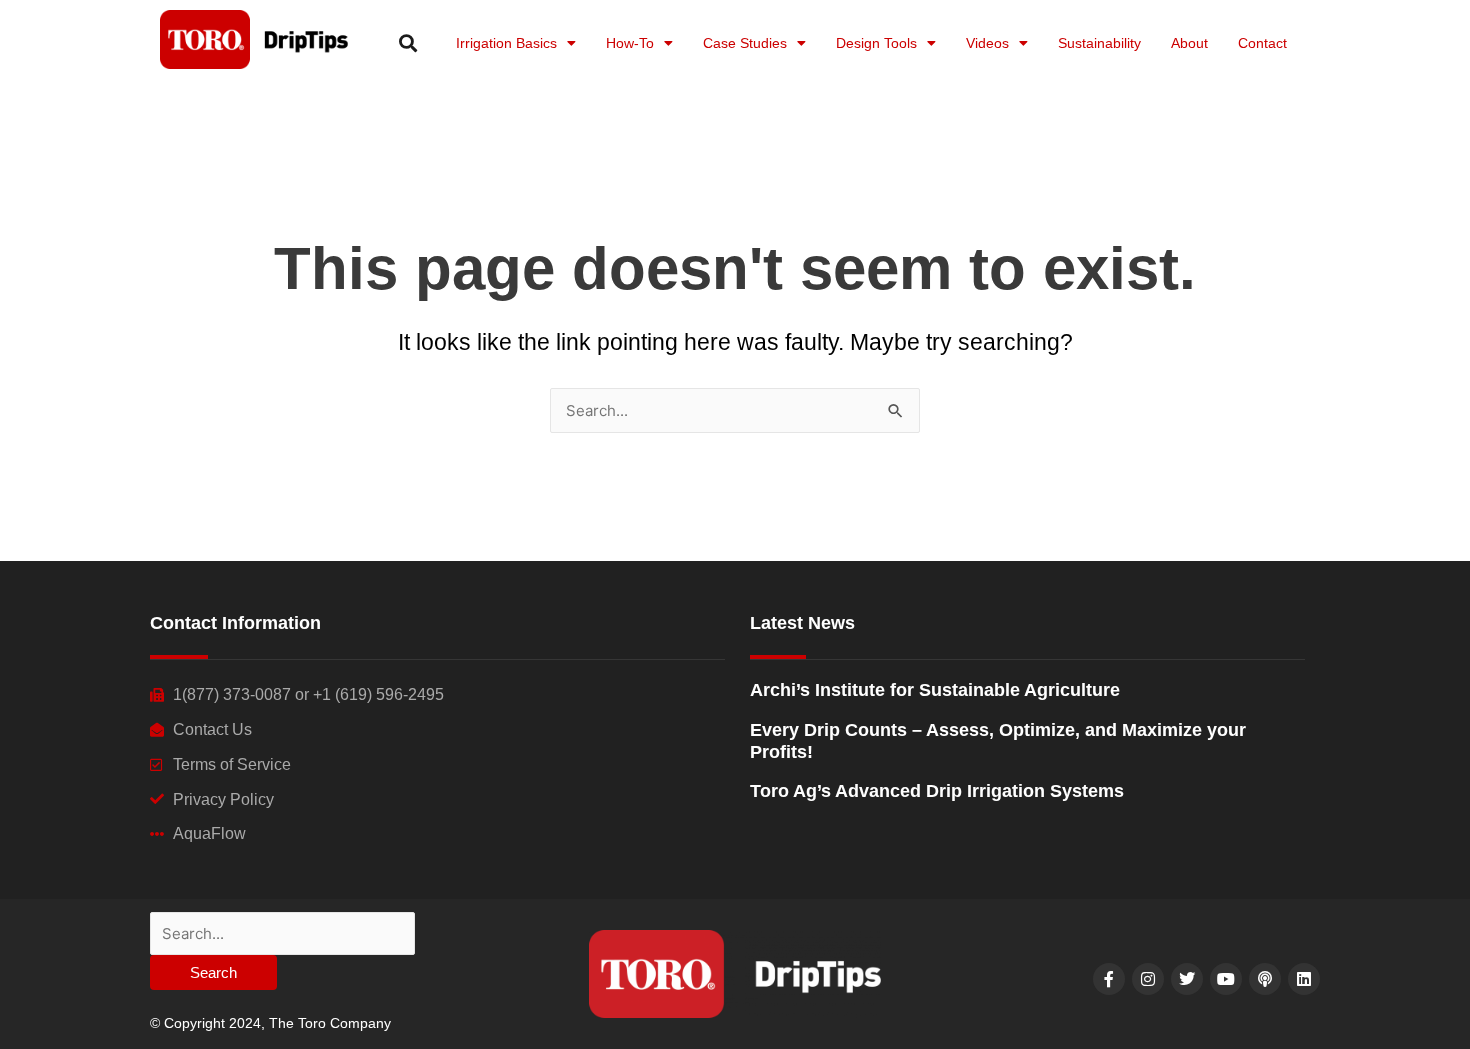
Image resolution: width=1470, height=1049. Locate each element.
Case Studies (745, 43)
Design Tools (876, 43)
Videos (987, 43)
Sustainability (1099, 43)
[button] (407, 42)
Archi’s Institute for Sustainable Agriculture (935, 690)
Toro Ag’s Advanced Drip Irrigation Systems (937, 791)
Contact (1262, 43)
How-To (630, 43)
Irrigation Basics (506, 43)
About (1189, 43)
